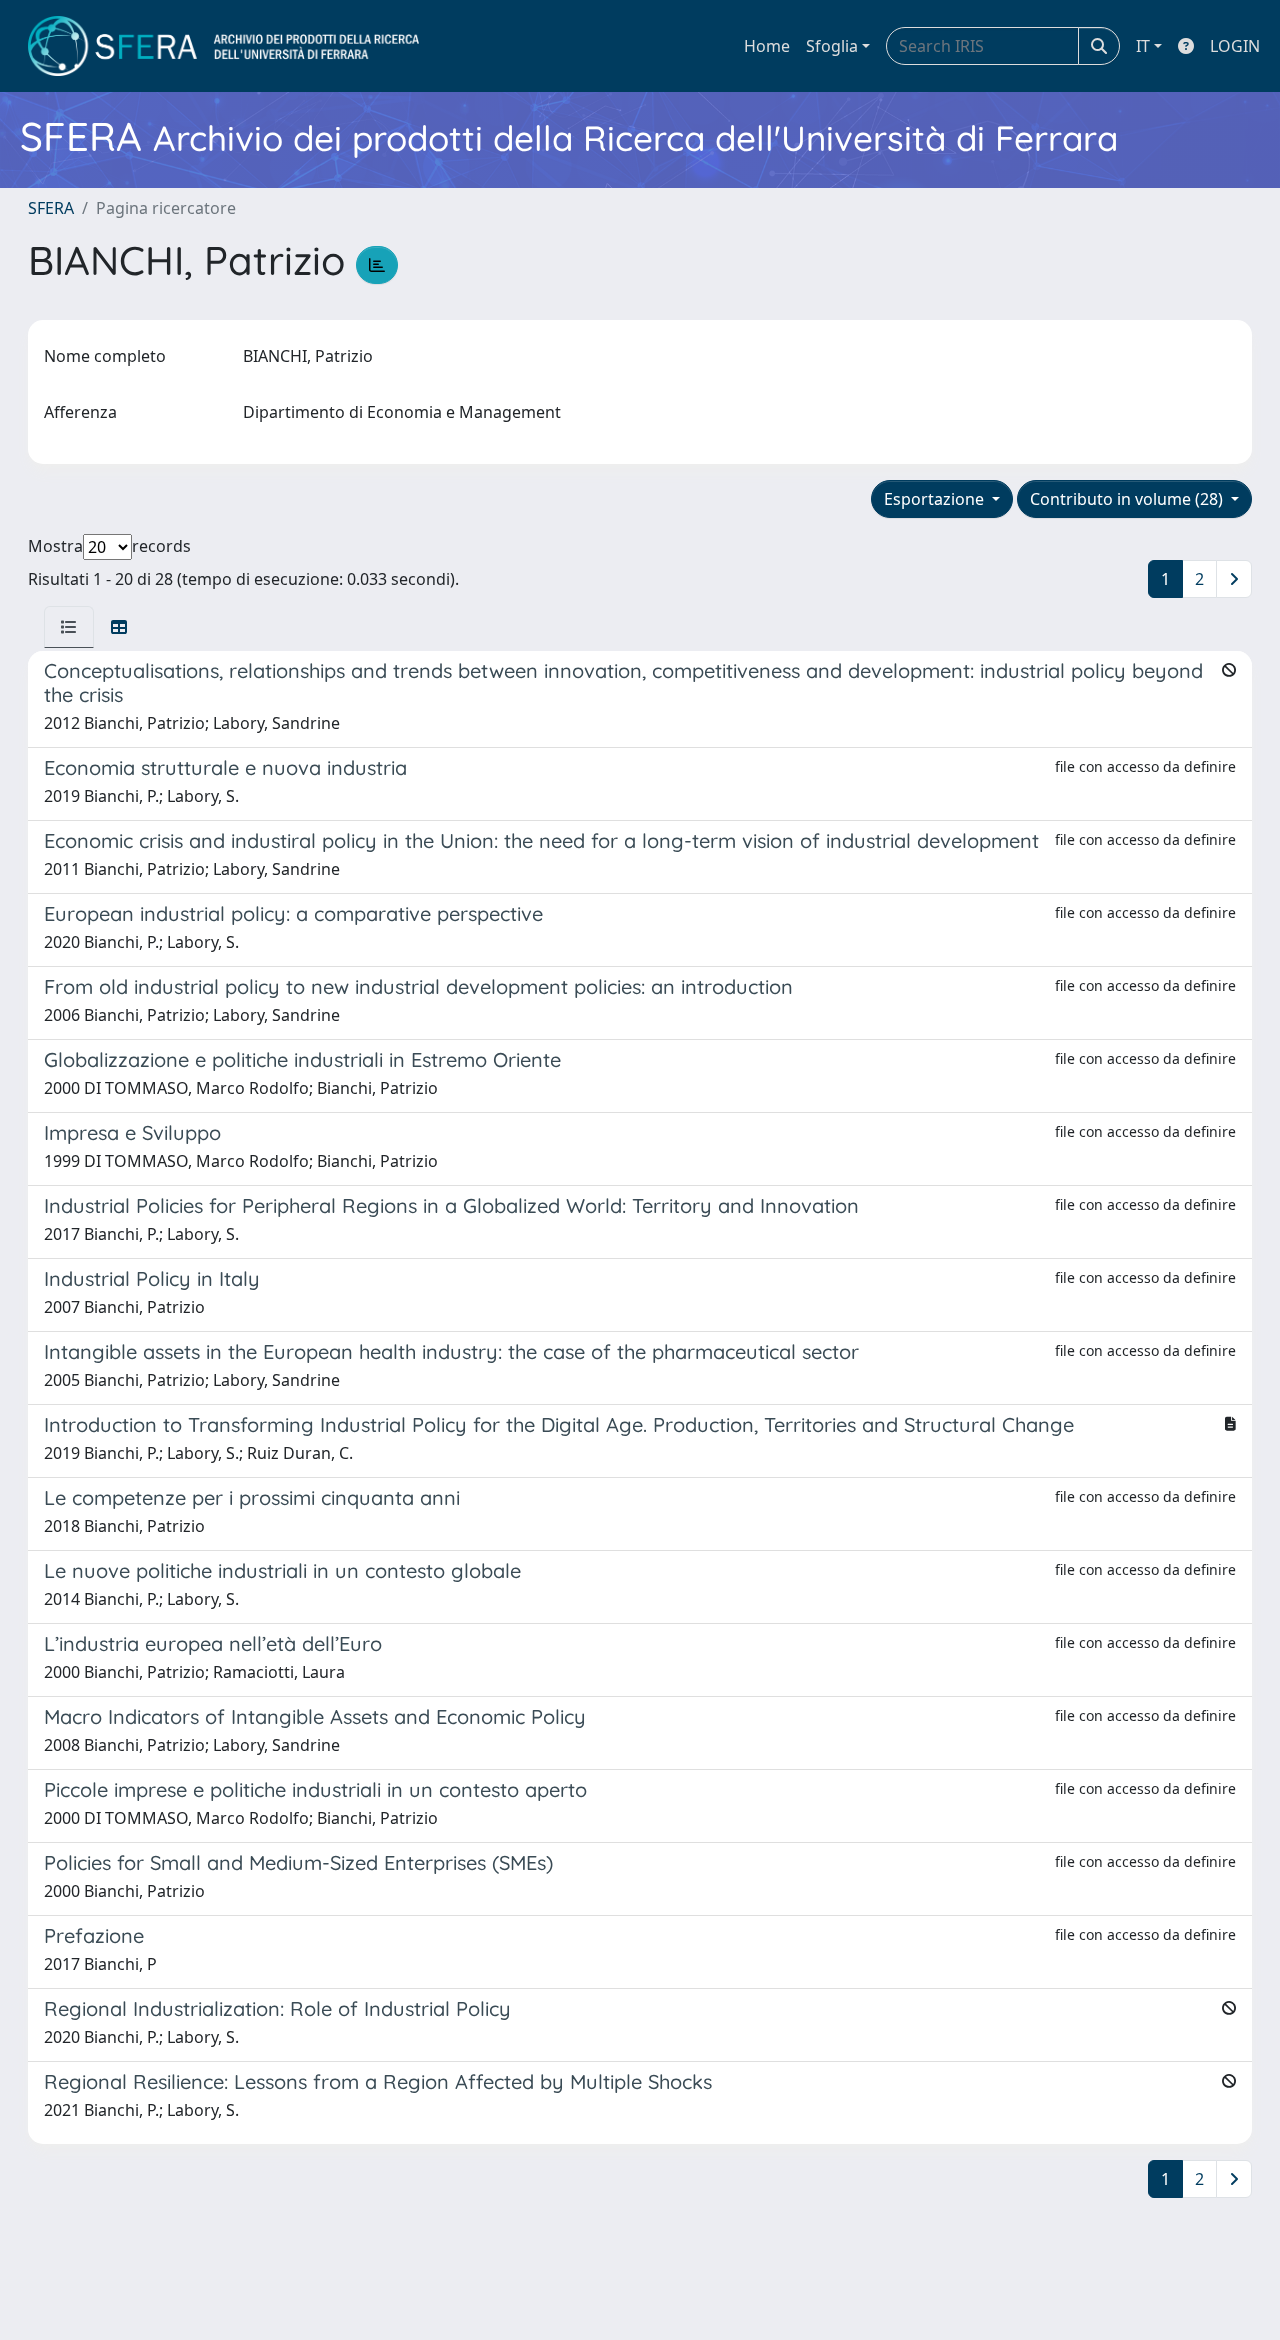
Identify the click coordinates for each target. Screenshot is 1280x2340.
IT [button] (1143, 46)
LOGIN (1235, 46)
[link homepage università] (223, 46)
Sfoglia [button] (832, 46)
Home (767, 46)
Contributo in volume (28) (1128, 499)
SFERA (51, 208)
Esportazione (936, 499)
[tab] (69, 627)
